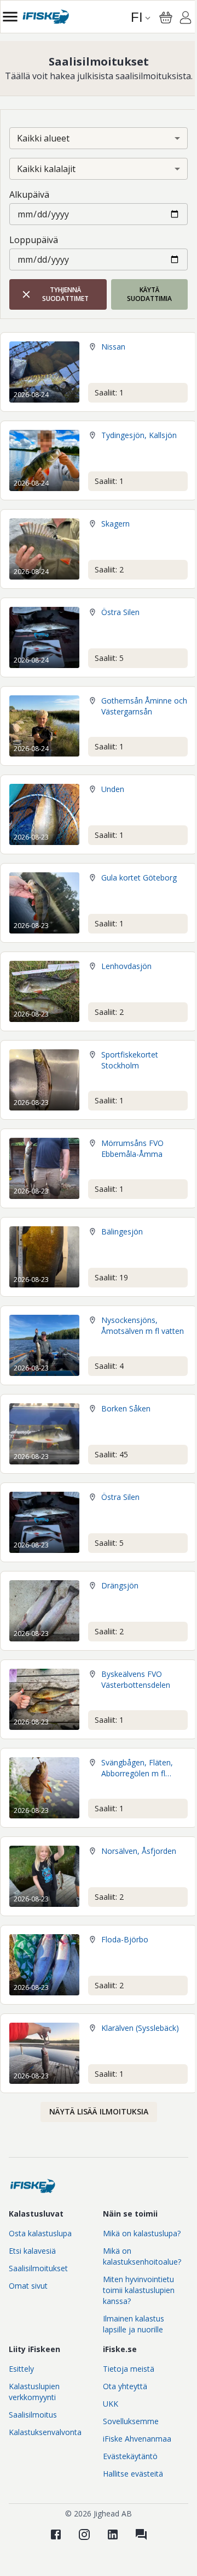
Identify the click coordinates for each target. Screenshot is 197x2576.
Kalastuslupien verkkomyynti (34, 2392)
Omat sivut (28, 2286)
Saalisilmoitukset (38, 2268)
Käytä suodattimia (149, 294)
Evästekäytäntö (130, 2456)
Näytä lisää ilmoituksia (99, 2111)
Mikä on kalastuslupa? (142, 2233)
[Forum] (141, 2534)
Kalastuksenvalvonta (45, 2432)
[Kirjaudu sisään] (186, 19)
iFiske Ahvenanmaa (137, 2439)
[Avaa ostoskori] (166, 17)
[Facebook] (56, 2534)
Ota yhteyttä (125, 2386)
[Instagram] (84, 2534)
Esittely (21, 2369)
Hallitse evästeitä (133, 2474)
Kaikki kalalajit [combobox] (46, 169)
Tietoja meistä (129, 2369)
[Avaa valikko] (10, 17)
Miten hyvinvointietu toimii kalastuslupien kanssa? (139, 2290)
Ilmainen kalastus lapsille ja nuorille (134, 2324)
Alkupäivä (29, 194)
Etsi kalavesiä (32, 2251)
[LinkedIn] (113, 2534)
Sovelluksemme (131, 2421)
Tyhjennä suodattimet (65, 294)
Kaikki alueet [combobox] (43, 138)
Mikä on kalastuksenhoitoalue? (142, 2256)
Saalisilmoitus (33, 2415)
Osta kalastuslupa (40, 2233)
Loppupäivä (34, 240)
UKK (111, 2404)
